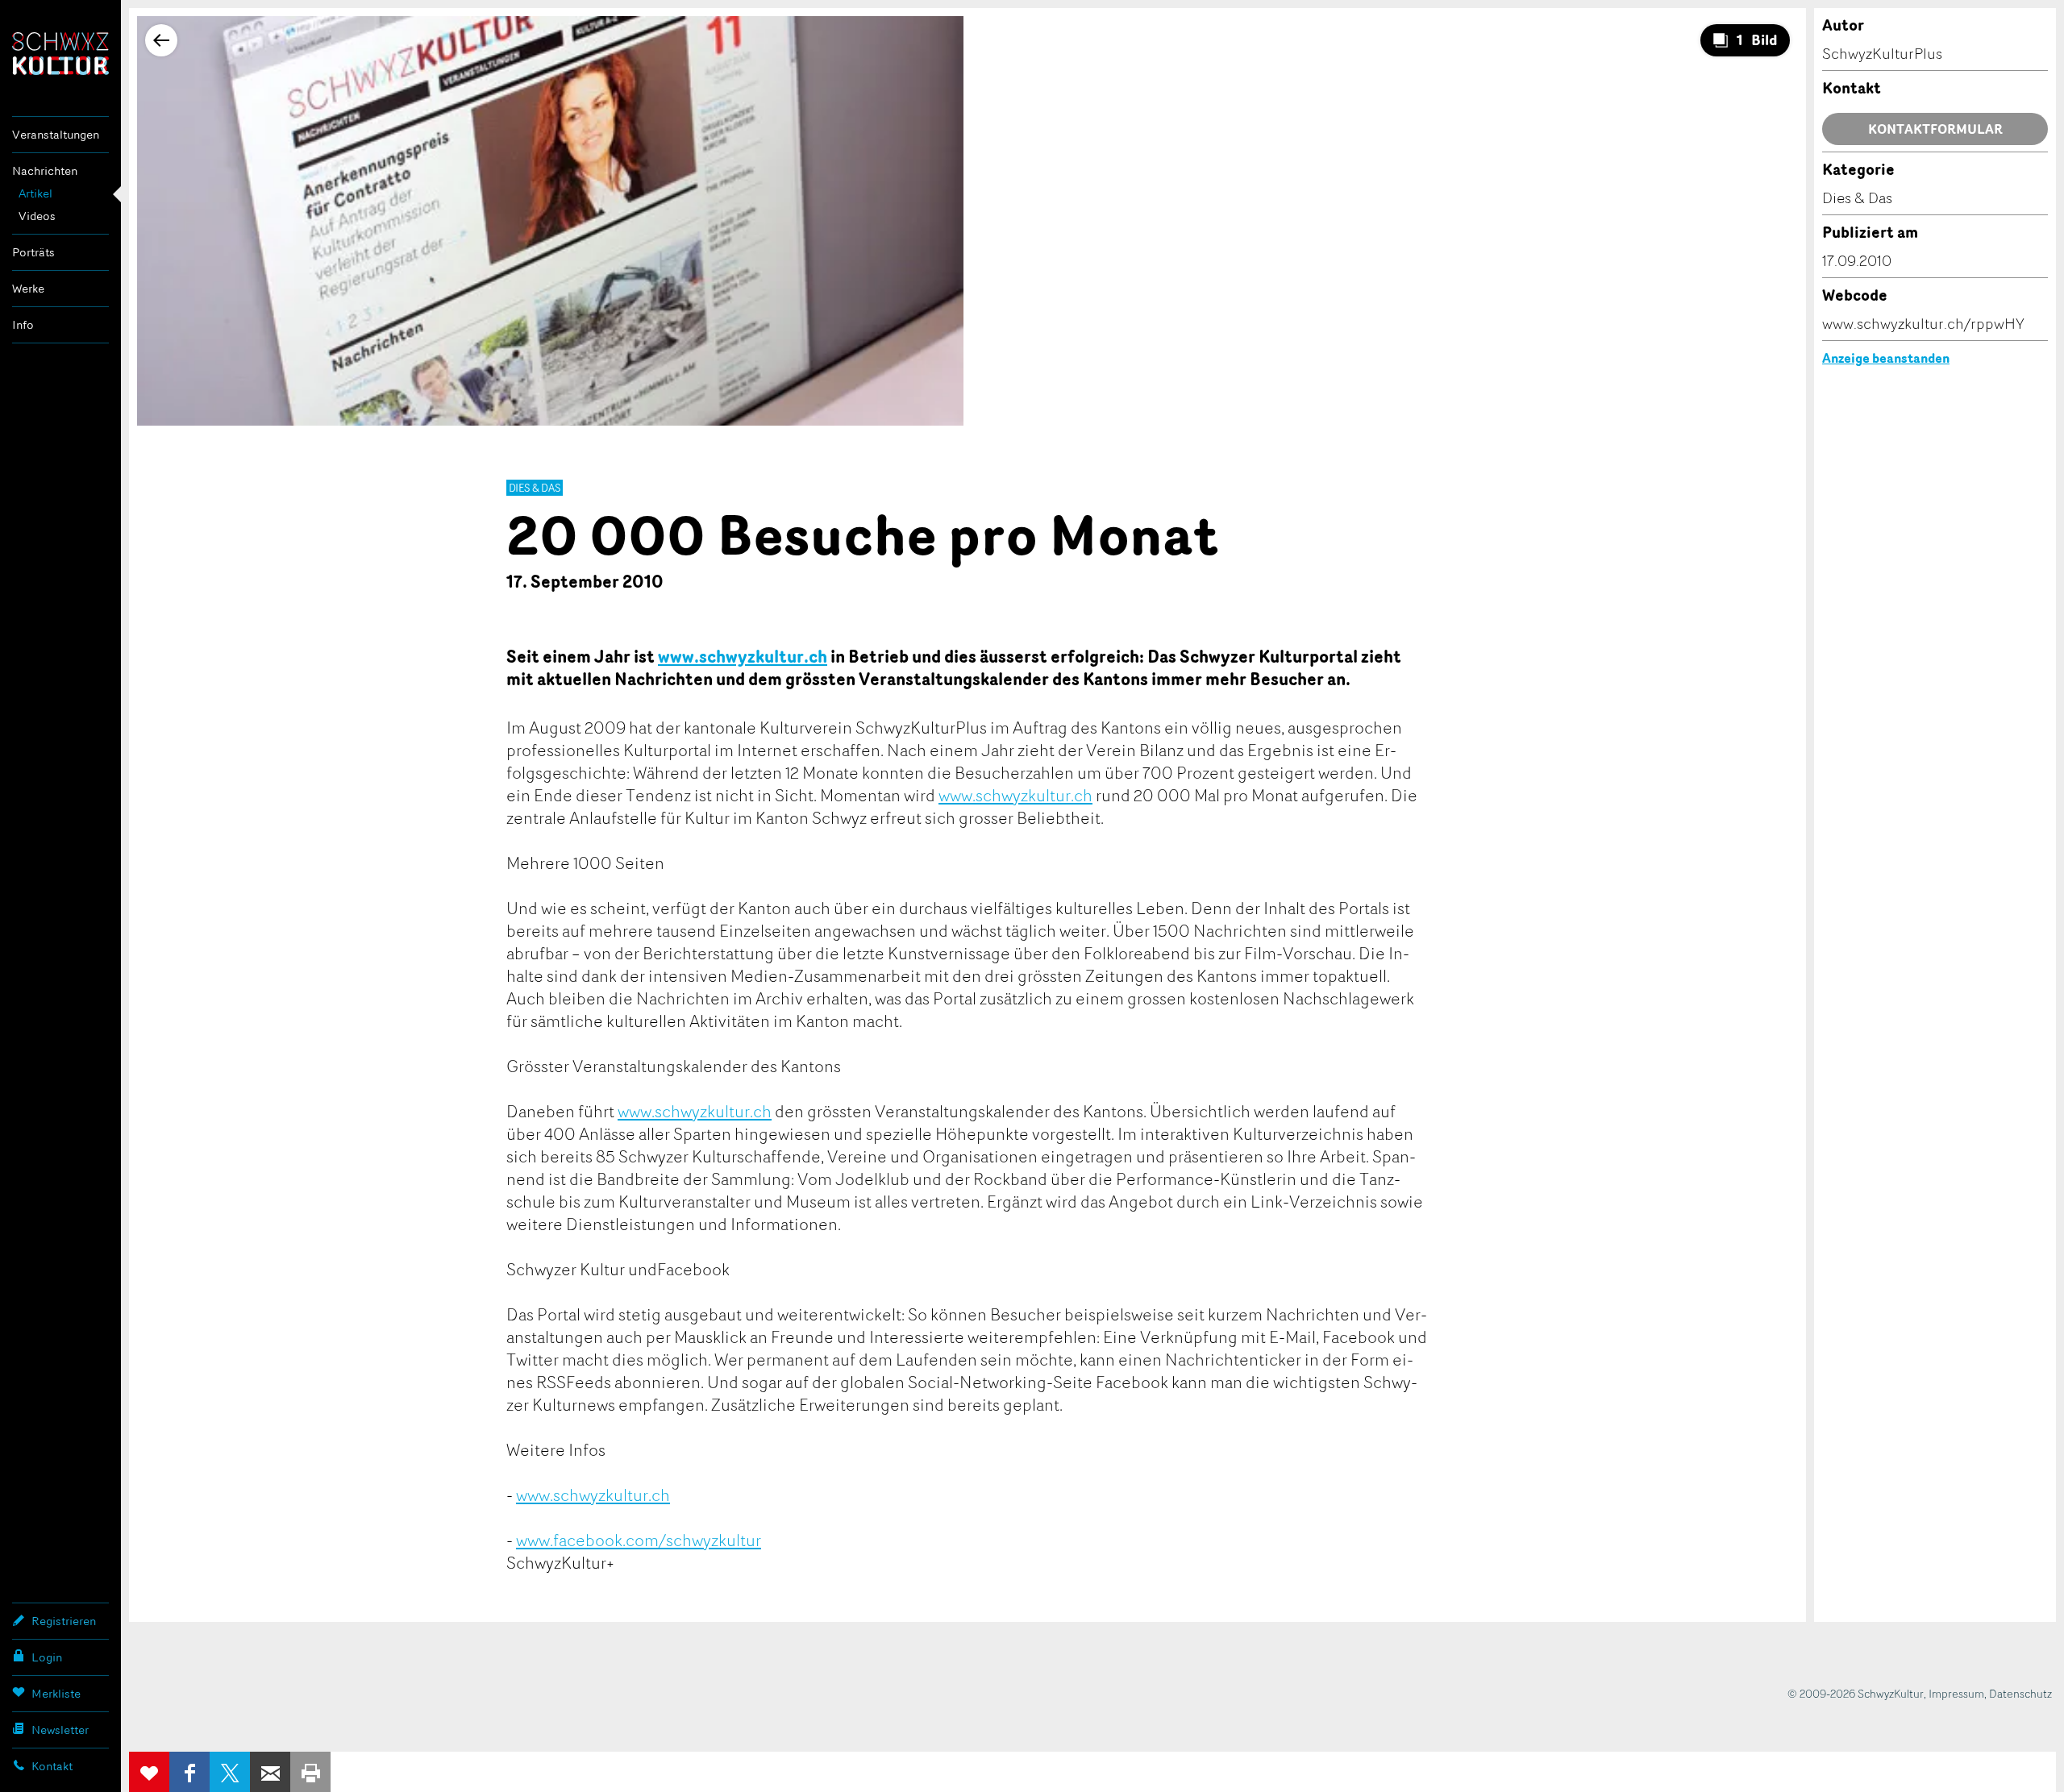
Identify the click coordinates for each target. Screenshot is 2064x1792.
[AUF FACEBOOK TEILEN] (189, 1772)
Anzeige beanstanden (1886, 358)
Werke (28, 288)
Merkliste (56, 1693)
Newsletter (60, 1730)
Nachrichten (45, 170)
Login (47, 1657)
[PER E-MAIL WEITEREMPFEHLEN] (270, 1772)
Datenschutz (2020, 1693)
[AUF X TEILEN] (230, 1772)
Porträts (33, 252)
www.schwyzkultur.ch (743, 656)
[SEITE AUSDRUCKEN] (310, 1772)
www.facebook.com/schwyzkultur (639, 1540)
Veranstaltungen (56, 134)
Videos (37, 216)
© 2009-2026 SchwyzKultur (1856, 1693)
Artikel (35, 193)
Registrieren (64, 1621)
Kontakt (52, 1766)
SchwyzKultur (60, 54)
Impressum (1956, 1693)
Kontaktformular (1935, 129)
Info (23, 324)
